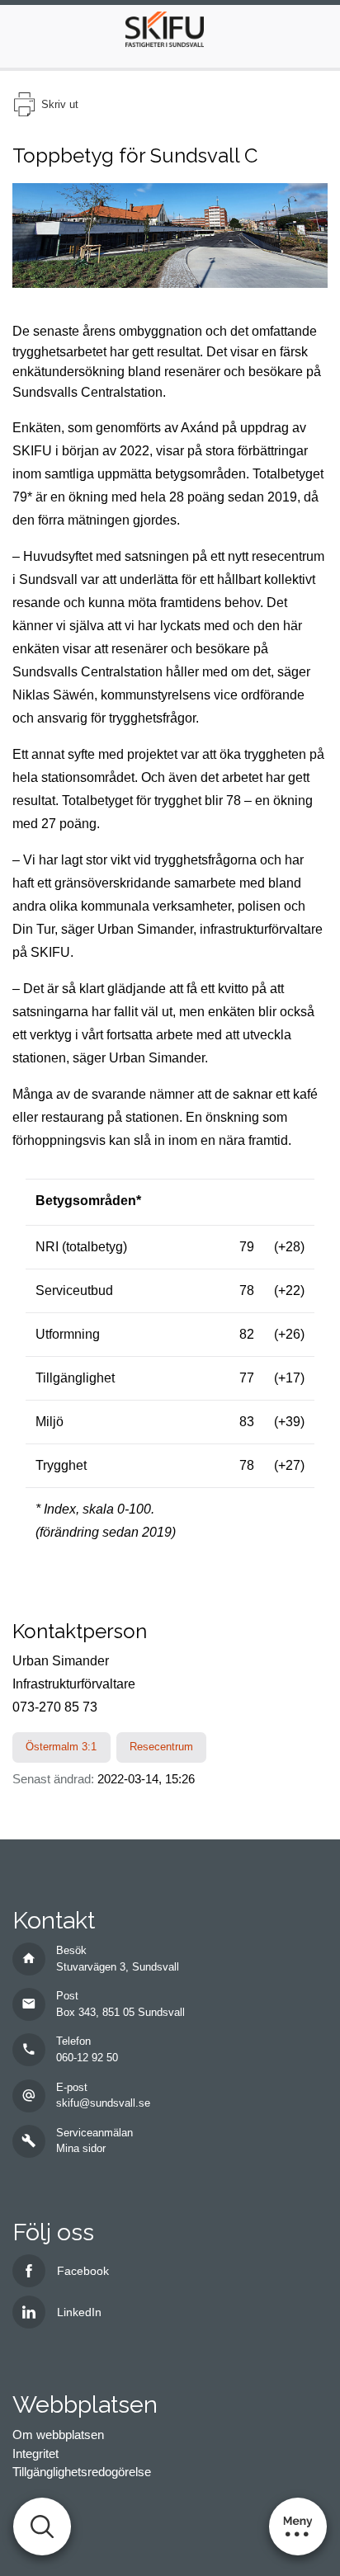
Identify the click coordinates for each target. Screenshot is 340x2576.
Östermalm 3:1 (61, 1747)
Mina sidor (81, 2148)
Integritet (35, 2454)
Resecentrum (161, 1747)
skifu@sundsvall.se (103, 2103)
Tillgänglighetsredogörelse (82, 2472)
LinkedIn (79, 2312)
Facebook (83, 2271)
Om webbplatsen (58, 2435)
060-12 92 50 (87, 2058)
